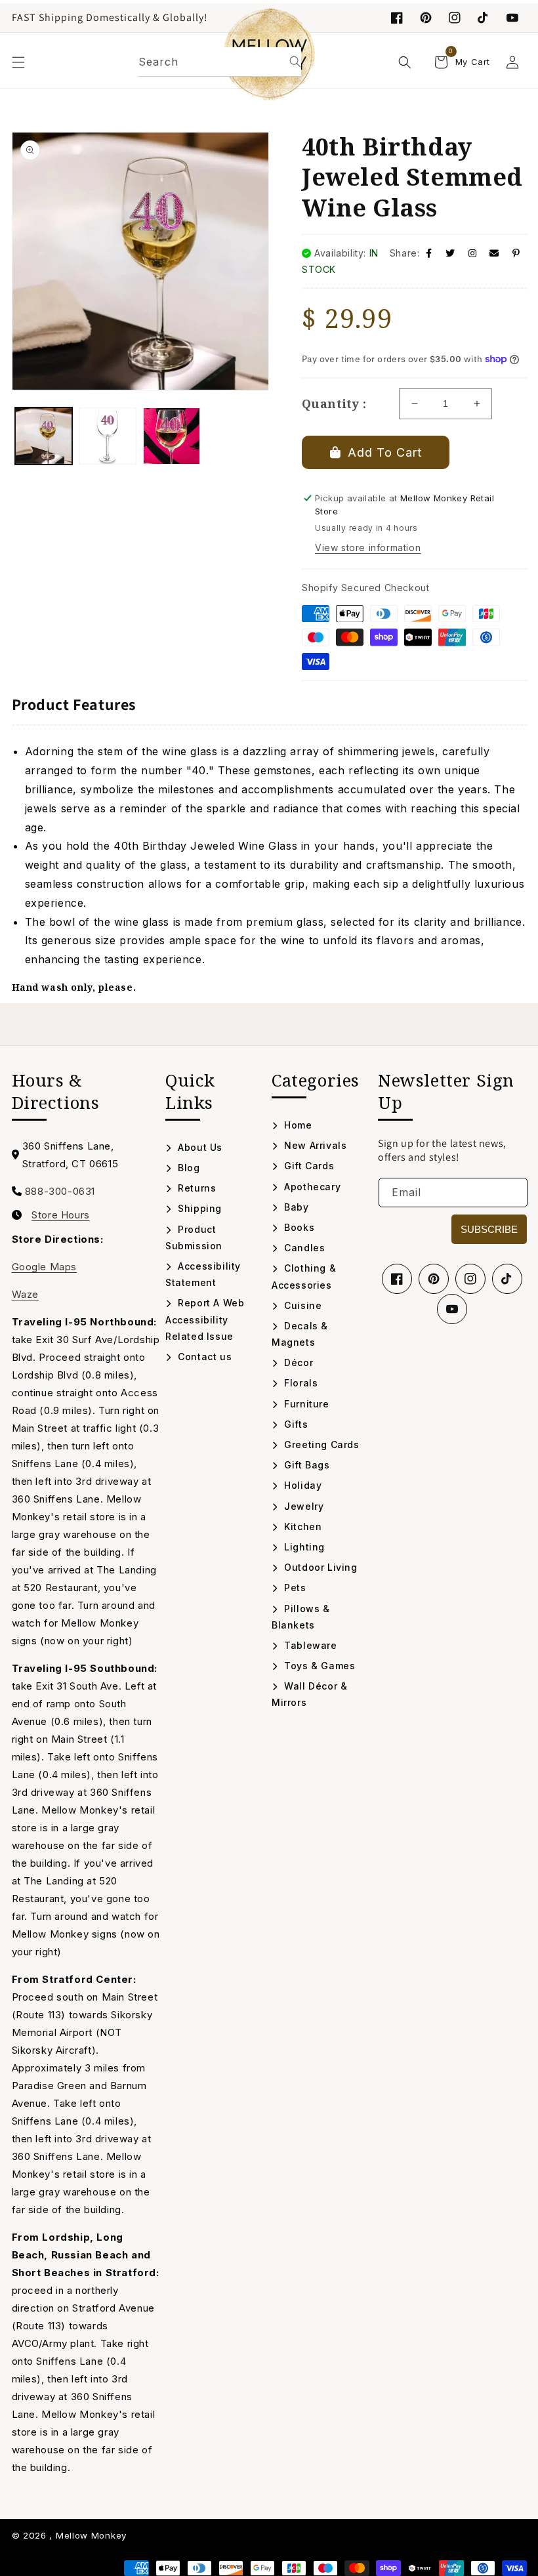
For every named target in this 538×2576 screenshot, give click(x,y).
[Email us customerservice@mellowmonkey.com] (494, 253)
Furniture (305, 1404)
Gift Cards (308, 1166)
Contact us (203, 1357)
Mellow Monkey (91, 2535)
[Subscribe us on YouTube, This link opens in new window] (452, 1309)
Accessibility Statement (203, 1274)
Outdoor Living (320, 1567)
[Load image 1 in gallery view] (44, 436)
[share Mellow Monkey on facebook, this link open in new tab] (429, 253)
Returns (196, 1188)
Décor (297, 1362)
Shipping (198, 1208)
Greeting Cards (321, 1444)
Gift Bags (306, 1465)
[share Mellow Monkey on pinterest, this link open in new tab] (516, 253)
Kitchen (301, 1527)
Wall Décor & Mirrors (309, 1694)
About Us (199, 1147)
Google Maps (45, 1267)
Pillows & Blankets (301, 1617)
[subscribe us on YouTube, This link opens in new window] (512, 18)
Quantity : (334, 404)
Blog (188, 1168)
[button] (18, 62)
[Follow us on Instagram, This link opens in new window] (455, 18)
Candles (303, 1248)
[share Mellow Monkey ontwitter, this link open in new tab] (450, 253)
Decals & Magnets (300, 1334)
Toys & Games (318, 1666)
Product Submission (194, 1237)
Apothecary (311, 1187)
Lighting (303, 1547)
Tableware (309, 1645)
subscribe (489, 1229)
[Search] (295, 62)
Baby (295, 1207)
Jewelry (302, 1506)
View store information (368, 548)
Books (298, 1227)
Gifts (295, 1424)
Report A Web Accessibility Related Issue (205, 1319)
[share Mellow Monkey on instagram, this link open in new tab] (473, 253)
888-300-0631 (60, 1191)
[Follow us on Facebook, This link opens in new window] (397, 18)
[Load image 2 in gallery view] (108, 436)
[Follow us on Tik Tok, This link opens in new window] (484, 18)
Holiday (301, 1485)
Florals (300, 1383)
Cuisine (301, 1305)
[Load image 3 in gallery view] (172, 436)
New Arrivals (314, 1145)
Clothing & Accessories (304, 1276)
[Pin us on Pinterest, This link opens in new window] (426, 18)
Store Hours (61, 1215)
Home (297, 1125)
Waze (25, 1294)
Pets (294, 1588)
